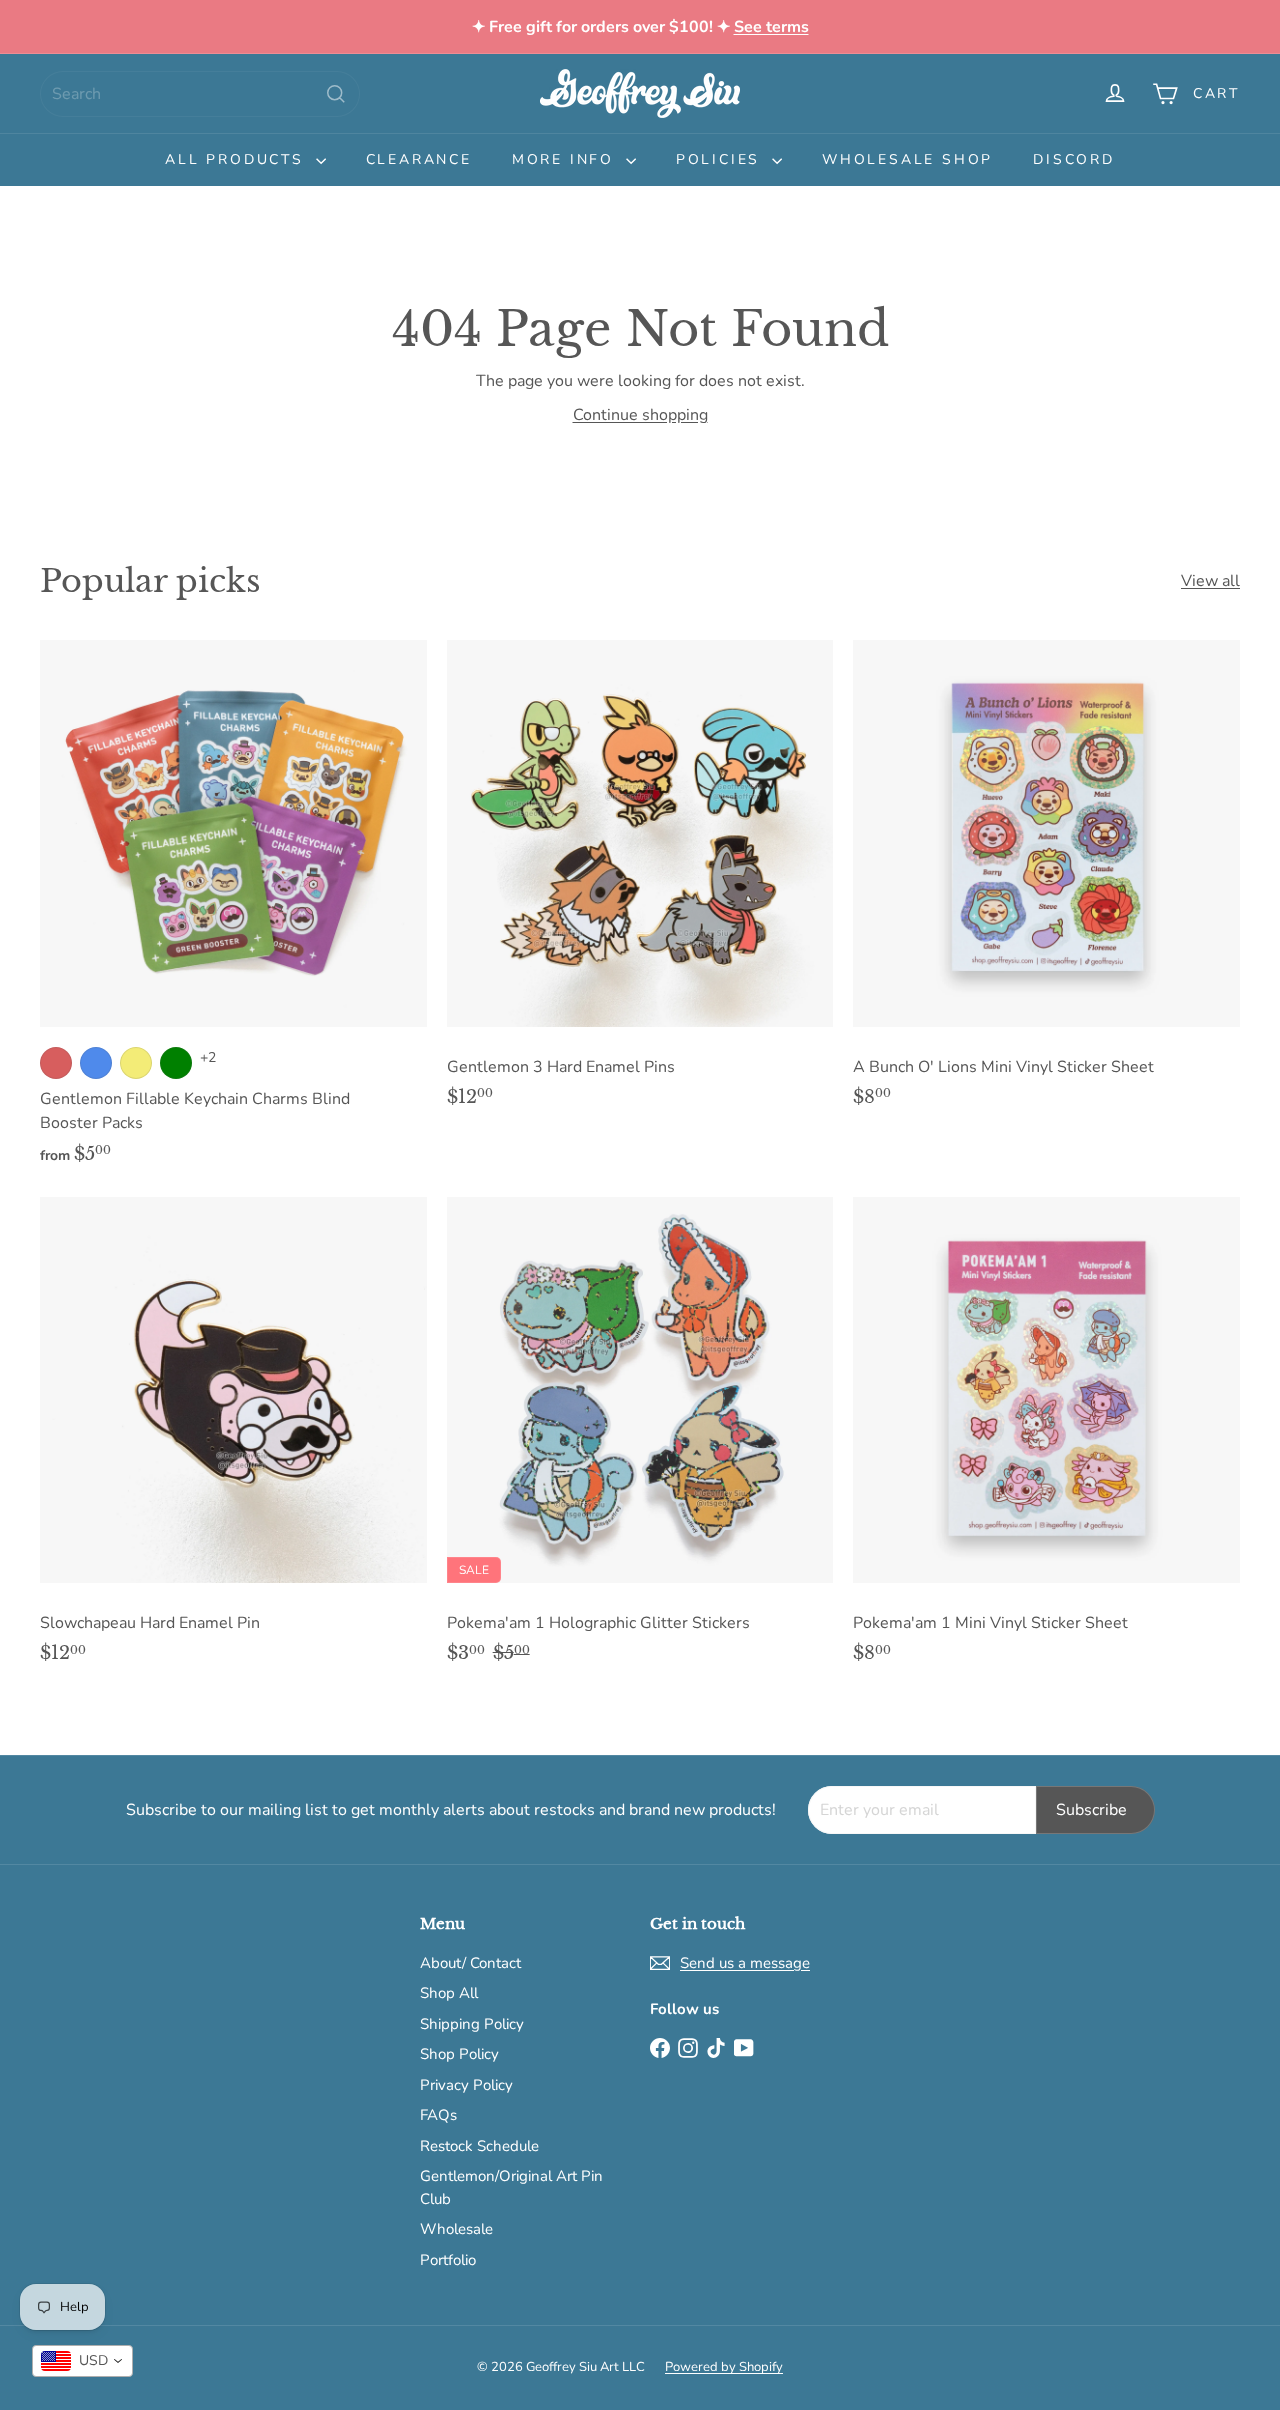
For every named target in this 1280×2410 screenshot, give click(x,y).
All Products (237, 159)
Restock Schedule (479, 2146)
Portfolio (448, 2260)
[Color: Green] (176, 1063)
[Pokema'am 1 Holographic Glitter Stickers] (640, 1441)
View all (1210, 581)
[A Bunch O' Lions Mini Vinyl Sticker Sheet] (1046, 884)
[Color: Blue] (96, 1063)
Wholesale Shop (907, 159)
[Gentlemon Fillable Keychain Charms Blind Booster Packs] (233, 913)
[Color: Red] (56, 1063)
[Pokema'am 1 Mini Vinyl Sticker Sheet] (1046, 1441)
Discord (1074, 159)
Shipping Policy (472, 2024)
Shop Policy (459, 2054)
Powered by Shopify (724, 2367)
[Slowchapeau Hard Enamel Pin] (233, 1441)
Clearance (419, 159)
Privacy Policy (466, 2085)
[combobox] (200, 94)
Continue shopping (640, 415)
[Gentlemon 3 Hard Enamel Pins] (640, 884)
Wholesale (456, 2229)
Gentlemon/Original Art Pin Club (511, 2187)
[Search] (336, 94)
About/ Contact (470, 1963)
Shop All (449, 1993)
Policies (721, 159)
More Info (566, 159)
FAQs (438, 2115)
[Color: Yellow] (136, 1063)
